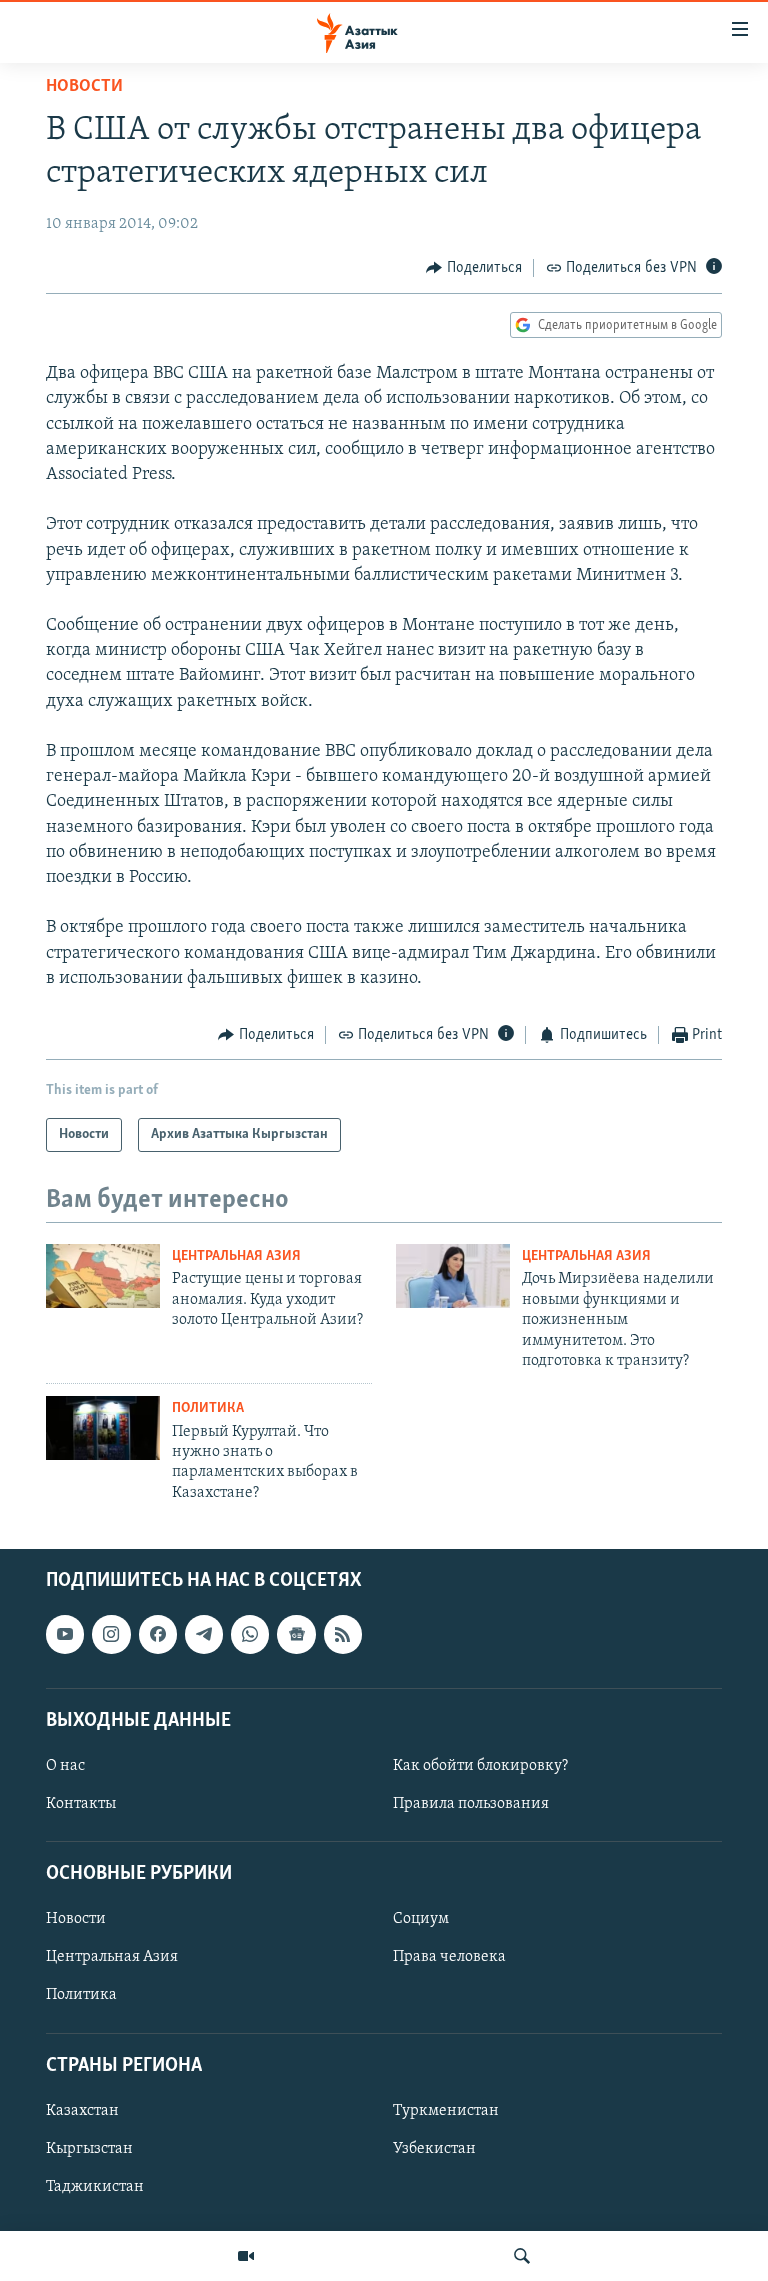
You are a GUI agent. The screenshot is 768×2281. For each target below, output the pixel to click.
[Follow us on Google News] (296, 1635)
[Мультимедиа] (246, 2256)
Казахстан (82, 2111)
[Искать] (522, 2256)
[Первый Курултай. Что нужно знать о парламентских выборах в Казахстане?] (103, 1428)
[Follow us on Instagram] (111, 1635)
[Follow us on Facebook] (158, 1635)
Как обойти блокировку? (480, 1766)
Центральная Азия (236, 1256)
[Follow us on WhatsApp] (250, 1635)
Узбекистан (434, 2149)
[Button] (474, 268)
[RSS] (343, 1635)
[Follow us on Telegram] (204, 1635)
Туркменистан (446, 2111)
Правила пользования (471, 1804)
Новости (84, 87)
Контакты (81, 1804)
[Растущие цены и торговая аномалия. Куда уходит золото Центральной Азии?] (103, 1276)
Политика (208, 1408)
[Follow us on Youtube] (65, 1635)
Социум (421, 1920)
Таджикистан (95, 2187)
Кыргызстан (89, 2149)
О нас (65, 1766)
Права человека (449, 1958)
